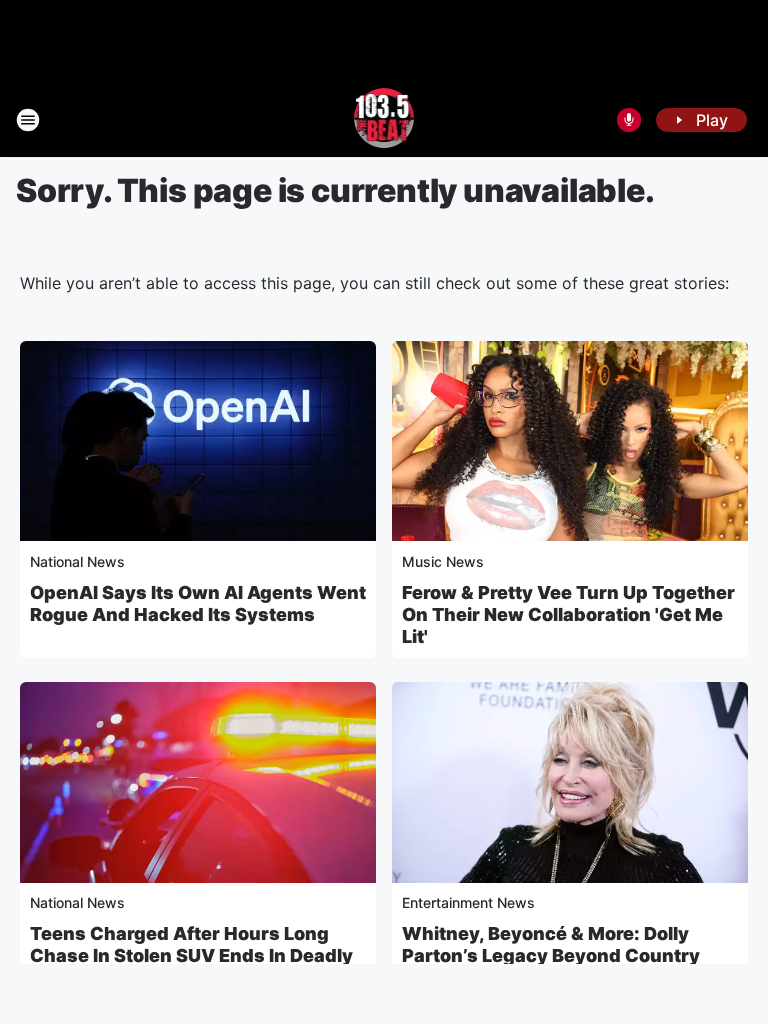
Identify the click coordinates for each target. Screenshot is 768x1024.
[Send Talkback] (629, 120)
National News (77, 561)
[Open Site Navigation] (28, 120)
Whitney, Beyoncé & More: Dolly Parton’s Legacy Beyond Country (551, 944)
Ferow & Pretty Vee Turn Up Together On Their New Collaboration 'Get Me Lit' (568, 614)
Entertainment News (468, 902)
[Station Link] (384, 120)
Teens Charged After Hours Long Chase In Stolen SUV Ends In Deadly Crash (191, 955)
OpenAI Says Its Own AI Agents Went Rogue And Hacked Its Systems (198, 603)
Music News (443, 561)
